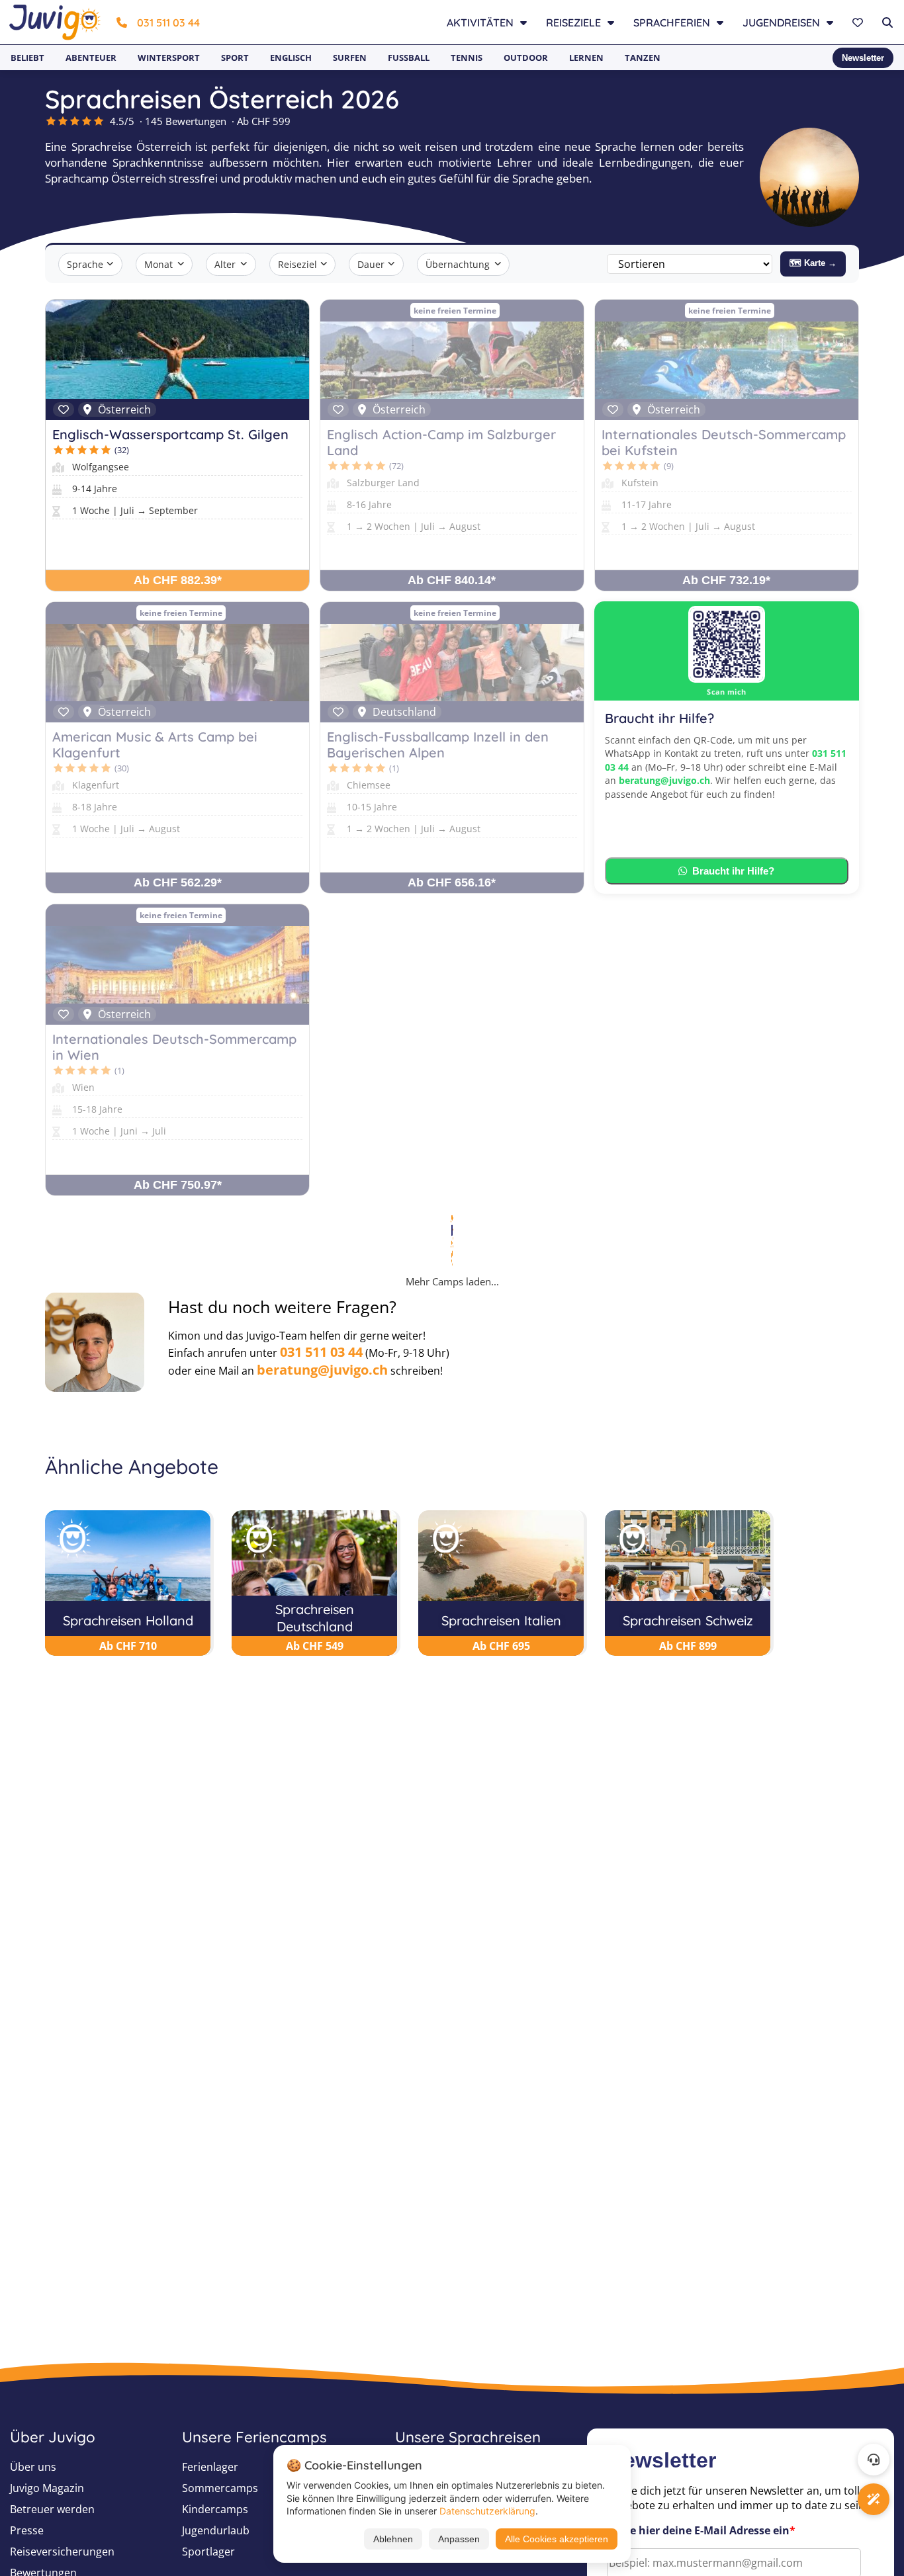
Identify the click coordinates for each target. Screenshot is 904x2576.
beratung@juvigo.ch (664, 780)
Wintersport (169, 58)
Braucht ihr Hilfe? (733, 871)
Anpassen (459, 2539)
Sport (235, 58)
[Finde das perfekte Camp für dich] (874, 2499)
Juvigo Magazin (47, 2488)
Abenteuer (91, 58)
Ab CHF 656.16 (452, 882)
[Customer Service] (874, 2460)
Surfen (350, 58)
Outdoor (526, 58)
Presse (27, 2530)
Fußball (409, 58)
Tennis (467, 58)
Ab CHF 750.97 (178, 1185)
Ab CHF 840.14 (452, 580)
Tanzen (643, 58)
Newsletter (863, 58)
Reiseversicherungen (62, 2552)
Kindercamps (215, 2509)
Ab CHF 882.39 (178, 580)
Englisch (291, 58)
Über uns (33, 2467)
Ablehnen (393, 2539)
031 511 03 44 (168, 22)
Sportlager (208, 2552)
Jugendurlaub (216, 2530)
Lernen (586, 58)
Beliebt (27, 58)
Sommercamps (220, 2488)
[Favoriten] (859, 22)
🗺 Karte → (813, 263)
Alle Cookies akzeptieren (557, 2539)
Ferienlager (210, 2467)
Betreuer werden (52, 2509)
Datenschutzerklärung (487, 2511)
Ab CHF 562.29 (178, 882)
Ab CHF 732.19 (726, 580)
